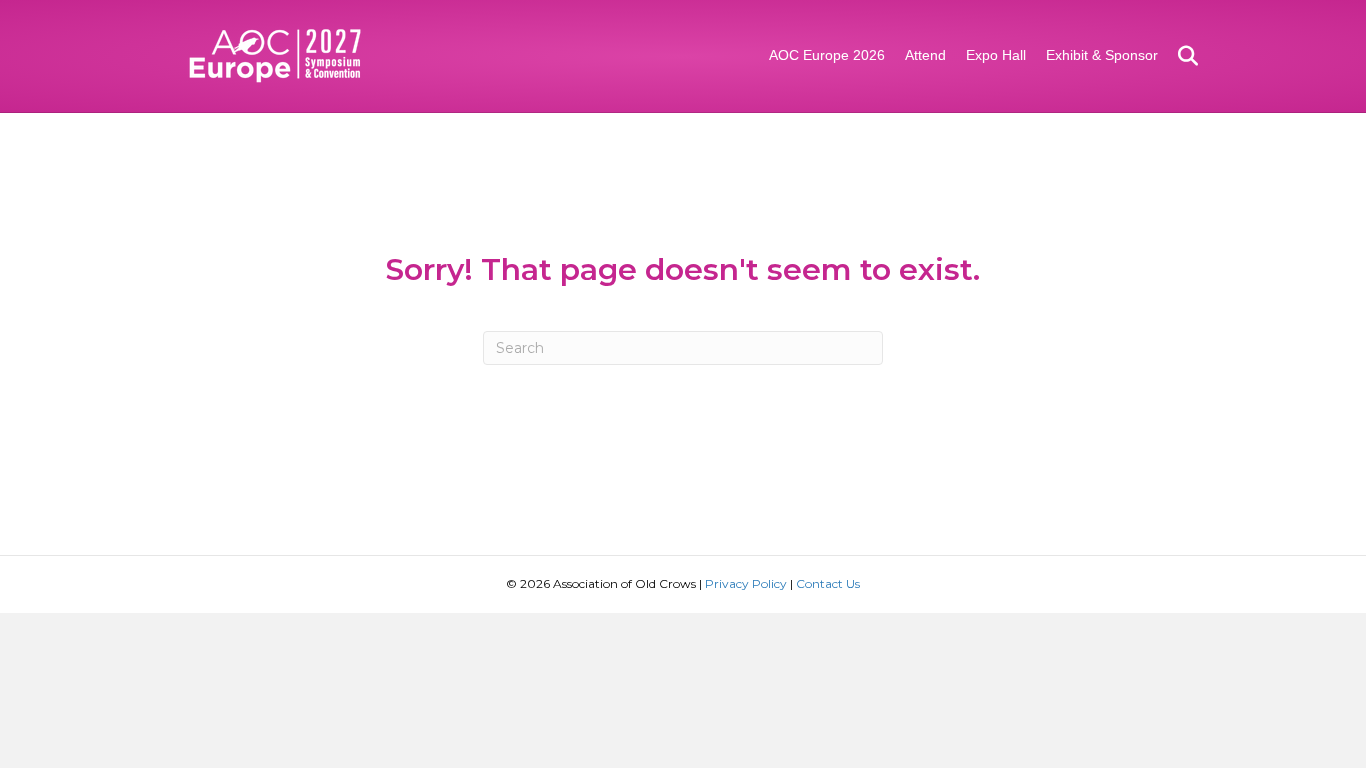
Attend (925, 55)
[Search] (1180, 56)
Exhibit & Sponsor (1102, 55)
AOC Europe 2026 (827, 55)
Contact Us (828, 583)
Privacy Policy (746, 583)
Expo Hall (996, 55)
